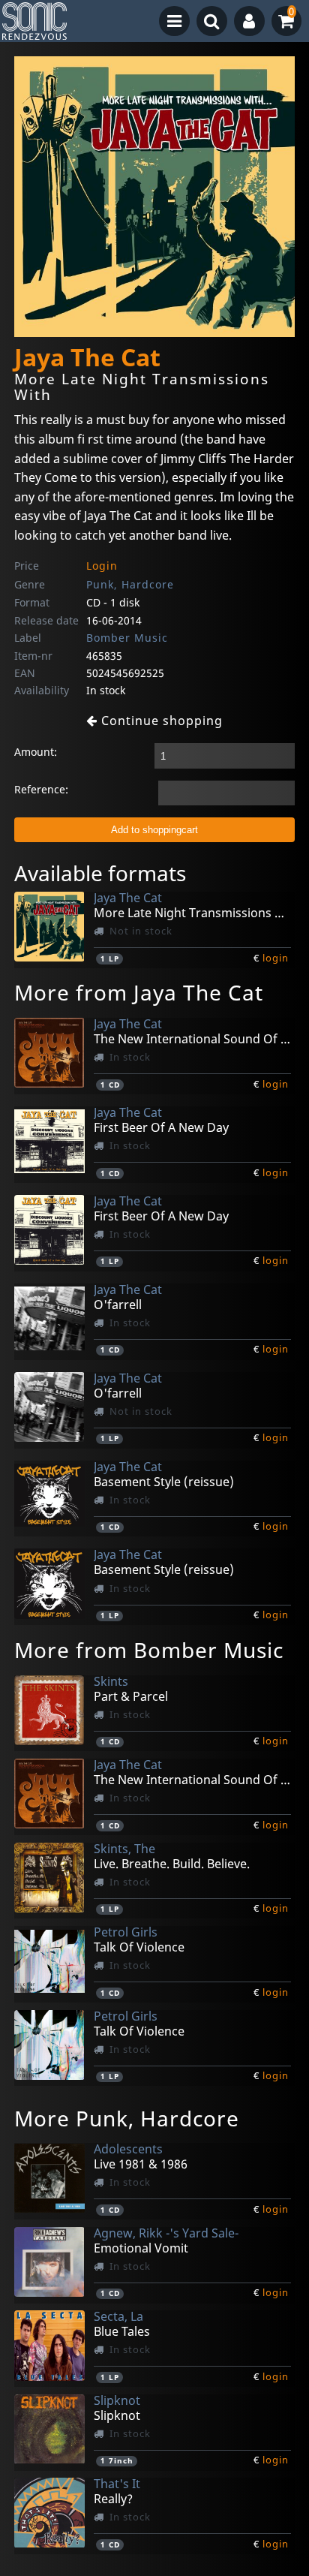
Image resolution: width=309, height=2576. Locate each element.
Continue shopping (160, 721)
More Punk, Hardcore (127, 2118)
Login (102, 566)
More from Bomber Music (149, 1650)
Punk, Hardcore (130, 584)
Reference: (41, 789)
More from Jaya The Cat (139, 992)
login (276, 958)
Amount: (36, 752)
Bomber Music (127, 638)
